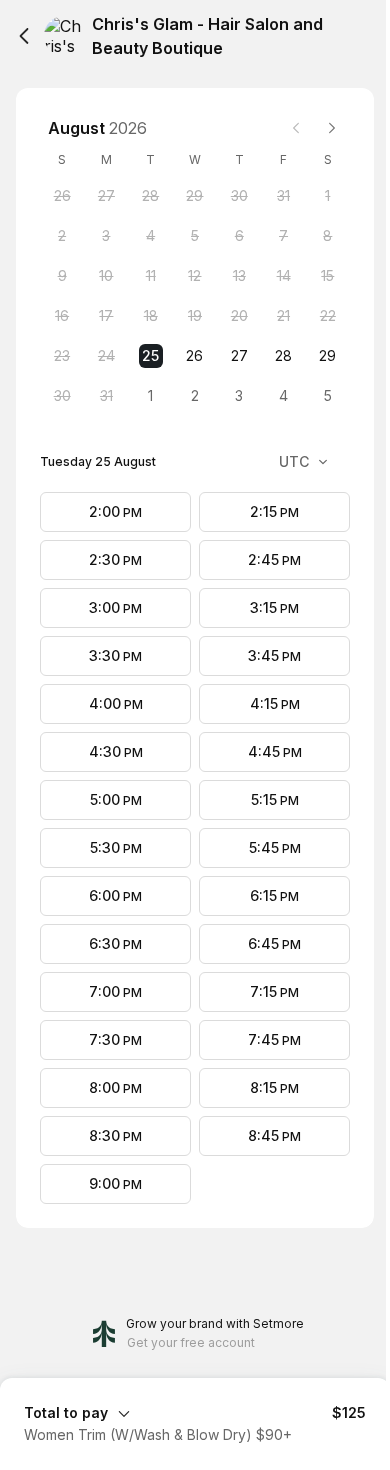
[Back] (24, 36)
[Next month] (332, 128)
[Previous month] (296, 128)
